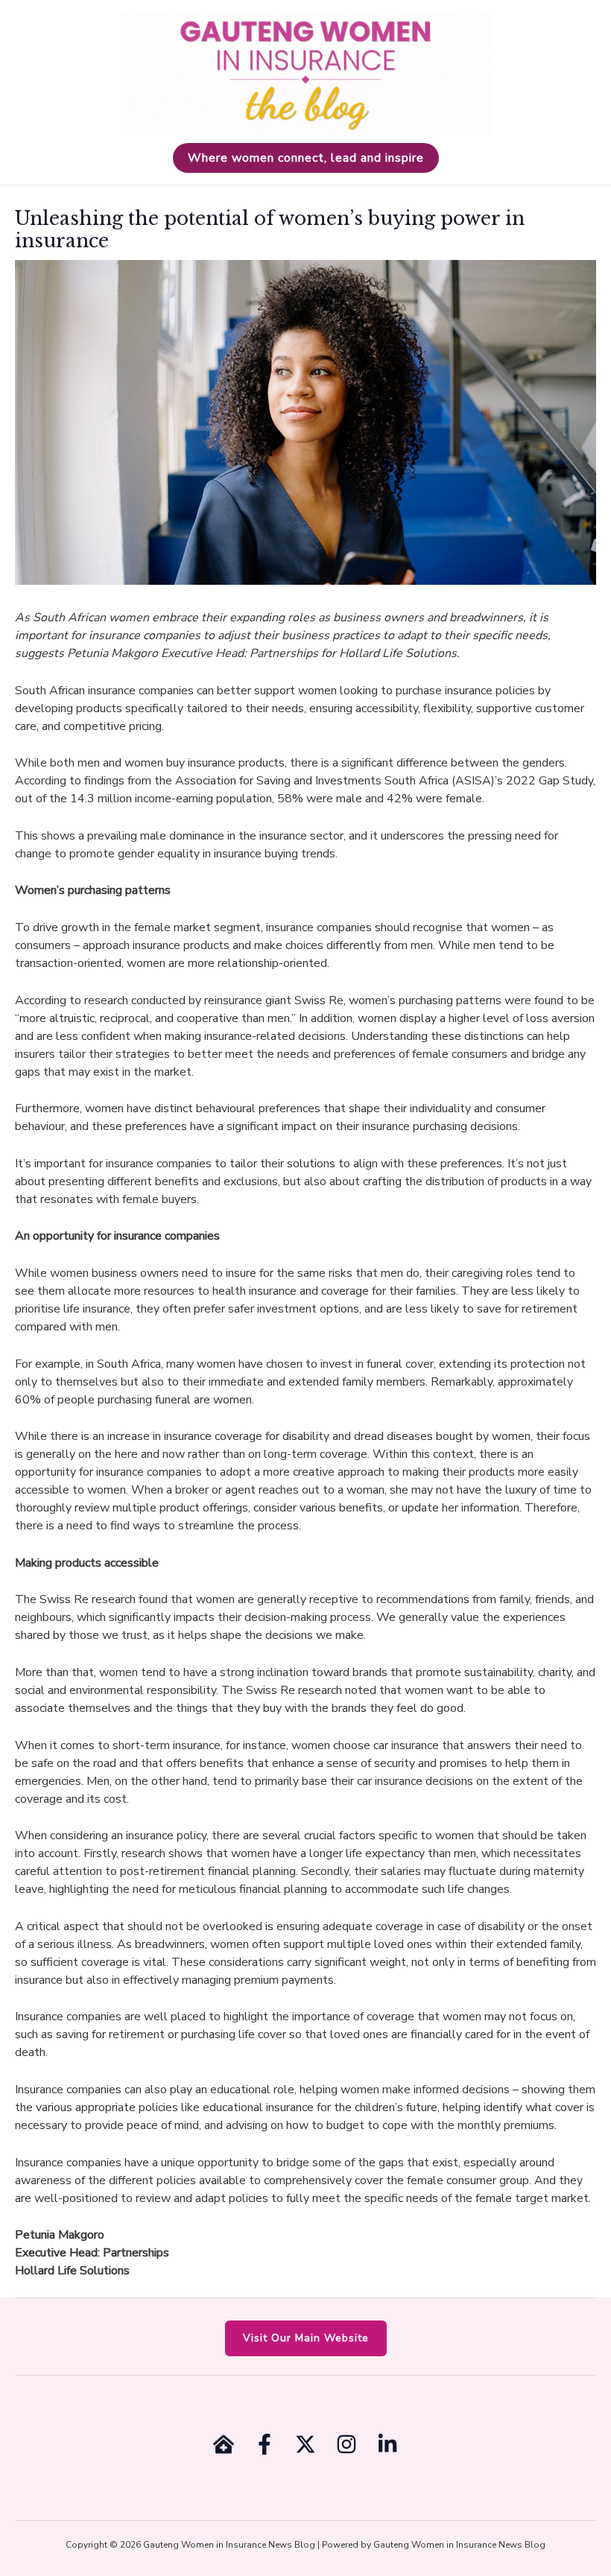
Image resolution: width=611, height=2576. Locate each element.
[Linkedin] (387, 2444)
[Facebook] (265, 2444)
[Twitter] (305, 2444)
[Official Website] (224, 2444)
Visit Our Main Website (306, 2338)
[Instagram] (346, 2444)
